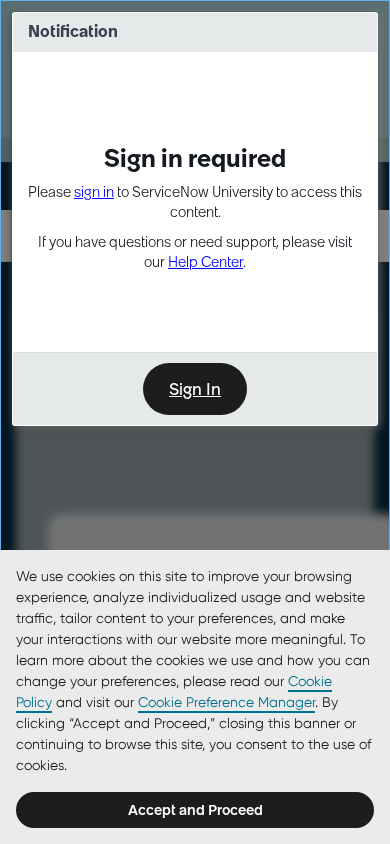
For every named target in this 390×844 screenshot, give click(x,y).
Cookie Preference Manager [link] (226, 702)
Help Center (205, 262)
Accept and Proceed (195, 810)
